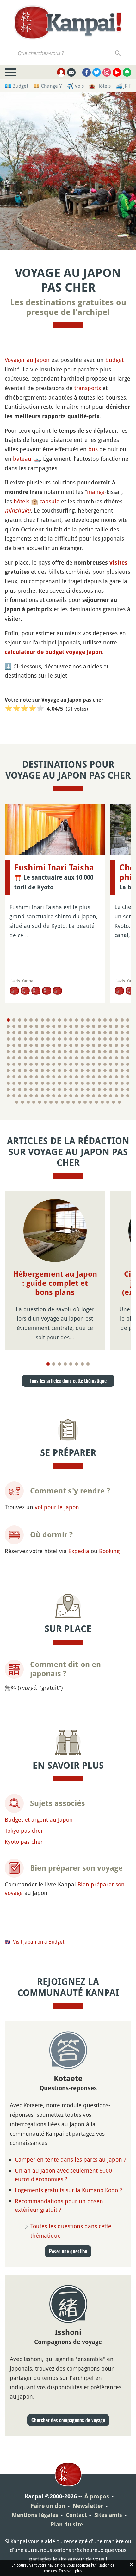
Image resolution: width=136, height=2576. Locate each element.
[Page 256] (82, 1089)
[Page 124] (82, 1052)
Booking (109, 1551)
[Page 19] (111, 1020)
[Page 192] (94, 1071)
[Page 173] (111, 1064)
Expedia (79, 1551)
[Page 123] (77, 1052)
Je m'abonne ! (103, 25)
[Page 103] (88, 1045)
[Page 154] (128, 1058)
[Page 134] (14, 1058)
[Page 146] (82, 1058)
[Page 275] (65, 1096)
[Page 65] (122, 1033)
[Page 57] (77, 1033)
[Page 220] (128, 1077)
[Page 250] (48, 1089)
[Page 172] (105, 1064)
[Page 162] (48, 1064)
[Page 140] (48, 1058)
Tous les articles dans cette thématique (68, 1381)
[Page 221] (8, 1083)
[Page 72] (37, 1039)
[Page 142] (59, 1058)
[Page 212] (82, 1077)
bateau (22, 459)
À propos (97, 2496)
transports (88, 388)
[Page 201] (20, 1077)
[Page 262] (116, 1089)
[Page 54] (59, 1033)
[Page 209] (65, 1077)
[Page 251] (54, 1089)
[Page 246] (25, 1089)
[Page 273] (54, 1096)
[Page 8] (48, 1020)
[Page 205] (42, 1077)
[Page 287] (17, 1102)
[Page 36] (82, 1026)
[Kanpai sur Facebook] (87, 72)
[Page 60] (94, 1033)
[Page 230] (59, 1083)
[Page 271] (42, 1096)
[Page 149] (99, 1058)
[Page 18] (105, 1020)
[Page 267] (20, 1096)
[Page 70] (25, 1039)
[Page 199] (8, 1077)
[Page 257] (88, 1089)
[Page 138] (37, 1058)
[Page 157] (20, 1064)
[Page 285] (122, 1096)
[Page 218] (116, 1077)
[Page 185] (54, 1071)
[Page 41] (111, 1026)
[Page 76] (59, 1039)
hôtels (22, 501)
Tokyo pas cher (24, 1831)
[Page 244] (14, 1089)
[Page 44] (128, 1026)
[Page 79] (77, 1039)
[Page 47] (20, 1033)
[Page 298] (79, 1102)
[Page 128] (105, 1052)
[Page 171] (99, 1064)
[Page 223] (20, 1083)
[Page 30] (48, 1026)
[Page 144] (71, 1058)
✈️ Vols (75, 86)
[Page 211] (77, 1077)
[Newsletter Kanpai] (71, 72)
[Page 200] (14, 1077)
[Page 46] (14, 1033)
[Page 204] (37, 1077)
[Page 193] (99, 1071)
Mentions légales (35, 2515)
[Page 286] (128, 1096)
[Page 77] (65, 1039)
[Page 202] (25, 1077)
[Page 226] (37, 1083)
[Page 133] (8, 1058)
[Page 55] (65, 1033)
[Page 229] (54, 1083)
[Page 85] (111, 1039)
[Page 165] (65, 1064)
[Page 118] (48, 1052)
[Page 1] (8, 1020)
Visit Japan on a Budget (39, 1942)
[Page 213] (88, 1077)
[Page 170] (94, 1064)
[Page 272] (48, 1096)
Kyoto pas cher (24, 1842)
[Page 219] (122, 1077)
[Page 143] (65, 1058)
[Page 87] (122, 1039)
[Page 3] (20, 1020)
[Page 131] (122, 1052)
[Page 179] (20, 1071)
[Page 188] (71, 1071)
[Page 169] (88, 1064)
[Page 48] (25, 1033)
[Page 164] (59, 1064)
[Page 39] (99, 1026)
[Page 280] (94, 1096)
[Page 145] (77, 1058)
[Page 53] (54, 1033)
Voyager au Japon (27, 360)
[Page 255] (77, 1089)
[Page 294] (57, 1102)
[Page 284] (116, 1096)
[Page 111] (8, 1052)
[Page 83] (99, 1039)
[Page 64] (116, 1033)
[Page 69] (20, 1039)
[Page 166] (71, 1064)
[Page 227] (42, 1083)
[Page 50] (37, 1033)
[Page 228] (48, 1083)
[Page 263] (122, 1089)
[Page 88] (128, 1039)
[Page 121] (65, 1052)
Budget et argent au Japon (39, 1819)
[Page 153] (122, 1058)
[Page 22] (128, 1020)
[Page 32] (59, 1026)
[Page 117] (42, 1052)
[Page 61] (99, 1033)
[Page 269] (31, 1096)
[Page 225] (31, 1083)
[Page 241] (122, 1083)
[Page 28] (37, 1026)
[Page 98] (59, 1045)
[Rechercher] (118, 53)
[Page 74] (48, 1039)
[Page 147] (88, 1058)
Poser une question (68, 2251)
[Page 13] (77, 1020)
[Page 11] (65, 1020)
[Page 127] (99, 1052)
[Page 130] (116, 1052)
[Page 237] (99, 1083)
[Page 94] (37, 1045)
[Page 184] (48, 1071)
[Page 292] (45, 1102)
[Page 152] (116, 1058)
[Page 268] (25, 1096)
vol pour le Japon (57, 1507)
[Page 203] (31, 1077)
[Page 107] (111, 1045)
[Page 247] (31, 1089)
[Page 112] (14, 1052)
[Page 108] (116, 1045)
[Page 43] (122, 1026)
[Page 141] (54, 1058)
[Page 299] (85, 1102)
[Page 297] (74, 1102)
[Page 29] (42, 1026)
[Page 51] (42, 1033)
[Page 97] (54, 1045)
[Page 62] (105, 1033)
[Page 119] (54, 1052)
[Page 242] (128, 1083)
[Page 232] (71, 1083)
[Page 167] (77, 1064)
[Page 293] (51, 1102)
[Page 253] (65, 1089)
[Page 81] (88, 1039)
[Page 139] (42, 1058)
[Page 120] (59, 1052)
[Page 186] (59, 1071)
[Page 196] (116, 1071)
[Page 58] (82, 1033)
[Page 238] (105, 1083)
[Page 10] (59, 1020)
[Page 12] (71, 1020)
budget (114, 360)
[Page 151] (111, 1058)
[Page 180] (25, 1071)
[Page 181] (31, 1071)
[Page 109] (122, 1045)
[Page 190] (82, 1071)
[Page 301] (96, 1102)
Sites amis (108, 2515)
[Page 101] (77, 1045)
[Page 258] (94, 1089)
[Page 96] (48, 1045)
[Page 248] (37, 1089)
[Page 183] (42, 1071)
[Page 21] (122, 1020)
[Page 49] (31, 1033)
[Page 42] (116, 1026)
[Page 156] (14, 1064)
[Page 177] (8, 1071)
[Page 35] (77, 1026)
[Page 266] (14, 1096)
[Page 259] (99, 1089)
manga (96, 492)
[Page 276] (71, 1096)
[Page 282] (105, 1096)
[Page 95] (42, 1045)
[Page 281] (99, 1096)
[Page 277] (77, 1096)
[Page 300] (91, 1102)
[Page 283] (111, 1096)
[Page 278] (82, 1096)
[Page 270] (37, 1096)
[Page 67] (8, 1039)
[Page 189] (77, 1071)
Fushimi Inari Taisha (54, 868)
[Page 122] (71, 1052)
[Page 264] (128, 1089)
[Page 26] (25, 1026)
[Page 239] (111, 1083)
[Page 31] (54, 1026)
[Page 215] (99, 1077)
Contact (76, 2515)
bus (93, 449)
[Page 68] (14, 1039)
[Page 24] (14, 1026)
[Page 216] (105, 1077)
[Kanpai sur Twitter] (97, 72)
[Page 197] (122, 1071)
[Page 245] (20, 1089)
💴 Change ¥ (48, 86)
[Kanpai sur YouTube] (117, 72)
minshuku (18, 510)
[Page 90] (14, 1045)
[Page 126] (94, 1052)
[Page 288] (22, 1102)
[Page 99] (65, 1045)
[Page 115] (31, 1052)
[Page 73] (42, 1039)
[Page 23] (8, 1026)
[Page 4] (25, 1020)
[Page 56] (71, 1033)
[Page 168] (82, 1064)
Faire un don (48, 2506)
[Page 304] (114, 1102)
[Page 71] (31, 1039)
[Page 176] (128, 1064)
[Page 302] (102, 1102)
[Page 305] (119, 1102)
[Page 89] (8, 1045)
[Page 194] (105, 1071)
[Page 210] (71, 1077)
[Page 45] (8, 1033)
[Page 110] (128, 1045)
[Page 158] (25, 1064)
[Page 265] (8, 1096)
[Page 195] (111, 1071)
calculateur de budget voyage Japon (53, 652)
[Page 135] (20, 1058)
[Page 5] (31, 1020)
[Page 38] (94, 1026)
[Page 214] (94, 1077)
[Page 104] (94, 1045)
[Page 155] (8, 1064)
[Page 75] (54, 1039)
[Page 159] (31, 1064)
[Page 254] (71, 1089)
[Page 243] (8, 1089)
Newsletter (88, 2506)
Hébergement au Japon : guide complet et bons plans (55, 1283)
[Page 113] (20, 1052)
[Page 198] (128, 1071)
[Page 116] (37, 1052)
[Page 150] (105, 1058)
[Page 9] (54, 1020)
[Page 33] (65, 1026)
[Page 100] (71, 1045)
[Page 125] (88, 1052)
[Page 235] (88, 1083)
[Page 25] (20, 1026)
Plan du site (67, 2524)
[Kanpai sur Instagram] (107, 72)
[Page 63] (111, 1033)
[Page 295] (62, 1102)
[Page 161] (42, 1064)
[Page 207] (54, 1077)
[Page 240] (116, 1083)
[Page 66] (128, 1033)
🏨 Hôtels (100, 86)
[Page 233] (77, 1083)
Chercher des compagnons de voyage (68, 2420)
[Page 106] (105, 1045)
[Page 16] (94, 1020)
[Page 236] (94, 1083)
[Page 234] (82, 1083)
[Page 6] (37, 1020)
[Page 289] (28, 1102)
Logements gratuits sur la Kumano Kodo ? (68, 2190)
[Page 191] (88, 1071)
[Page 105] (99, 1045)
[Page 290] (34, 1102)
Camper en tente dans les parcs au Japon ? (71, 2159)
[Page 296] (68, 1102)
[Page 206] (48, 1077)
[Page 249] (42, 1089)
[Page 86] (116, 1039)
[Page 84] (105, 1039)
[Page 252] (59, 1089)
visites (118, 563)
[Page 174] (116, 1064)
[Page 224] (25, 1083)
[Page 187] (65, 1071)
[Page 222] (14, 1083)
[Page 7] (42, 1020)
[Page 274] (59, 1096)
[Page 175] (122, 1064)
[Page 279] (88, 1096)
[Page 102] (82, 1045)
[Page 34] (71, 1026)
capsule (49, 501)
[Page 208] (59, 1077)
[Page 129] (111, 1052)
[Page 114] (25, 1052)
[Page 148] (94, 1058)
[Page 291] (40, 1102)
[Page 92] (25, 1045)
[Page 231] (65, 1083)
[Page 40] (105, 1026)
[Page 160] (37, 1064)
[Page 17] (99, 1020)
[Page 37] (88, 1026)
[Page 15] (88, 1020)
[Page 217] (111, 1077)
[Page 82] (94, 1039)
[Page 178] (14, 1071)
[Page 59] (88, 1033)
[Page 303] (108, 1102)
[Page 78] (71, 1039)
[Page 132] (128, 1052)
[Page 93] (31, 1045)
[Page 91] (20, 1045)
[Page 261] (111, 1089)
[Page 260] (105, 1089)
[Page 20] (116, 1020)
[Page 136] (25, 1058)
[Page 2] (14, 1020)
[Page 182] (37, 1071)
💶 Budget (16, 86)
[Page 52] (48, 1033)
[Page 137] (31, 1058)
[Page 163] (54, 1064)
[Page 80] (82, 1039)
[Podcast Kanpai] (127, 72)
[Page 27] (31, 1026)
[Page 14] (82, 1020)
